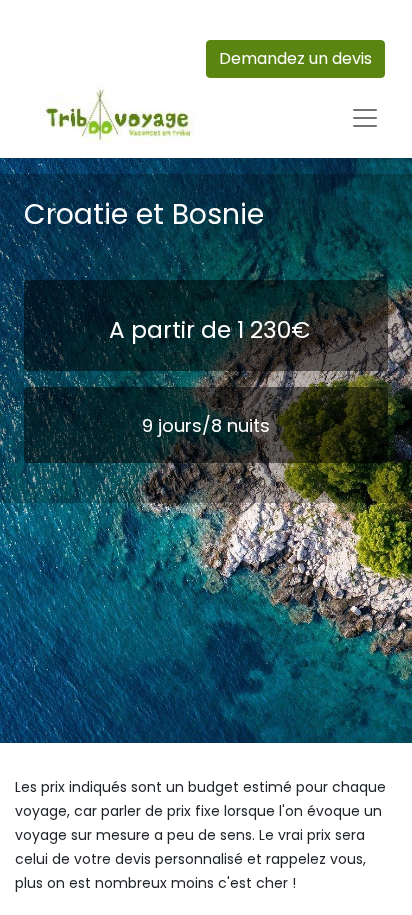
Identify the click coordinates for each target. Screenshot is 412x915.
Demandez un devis (295, 58)
